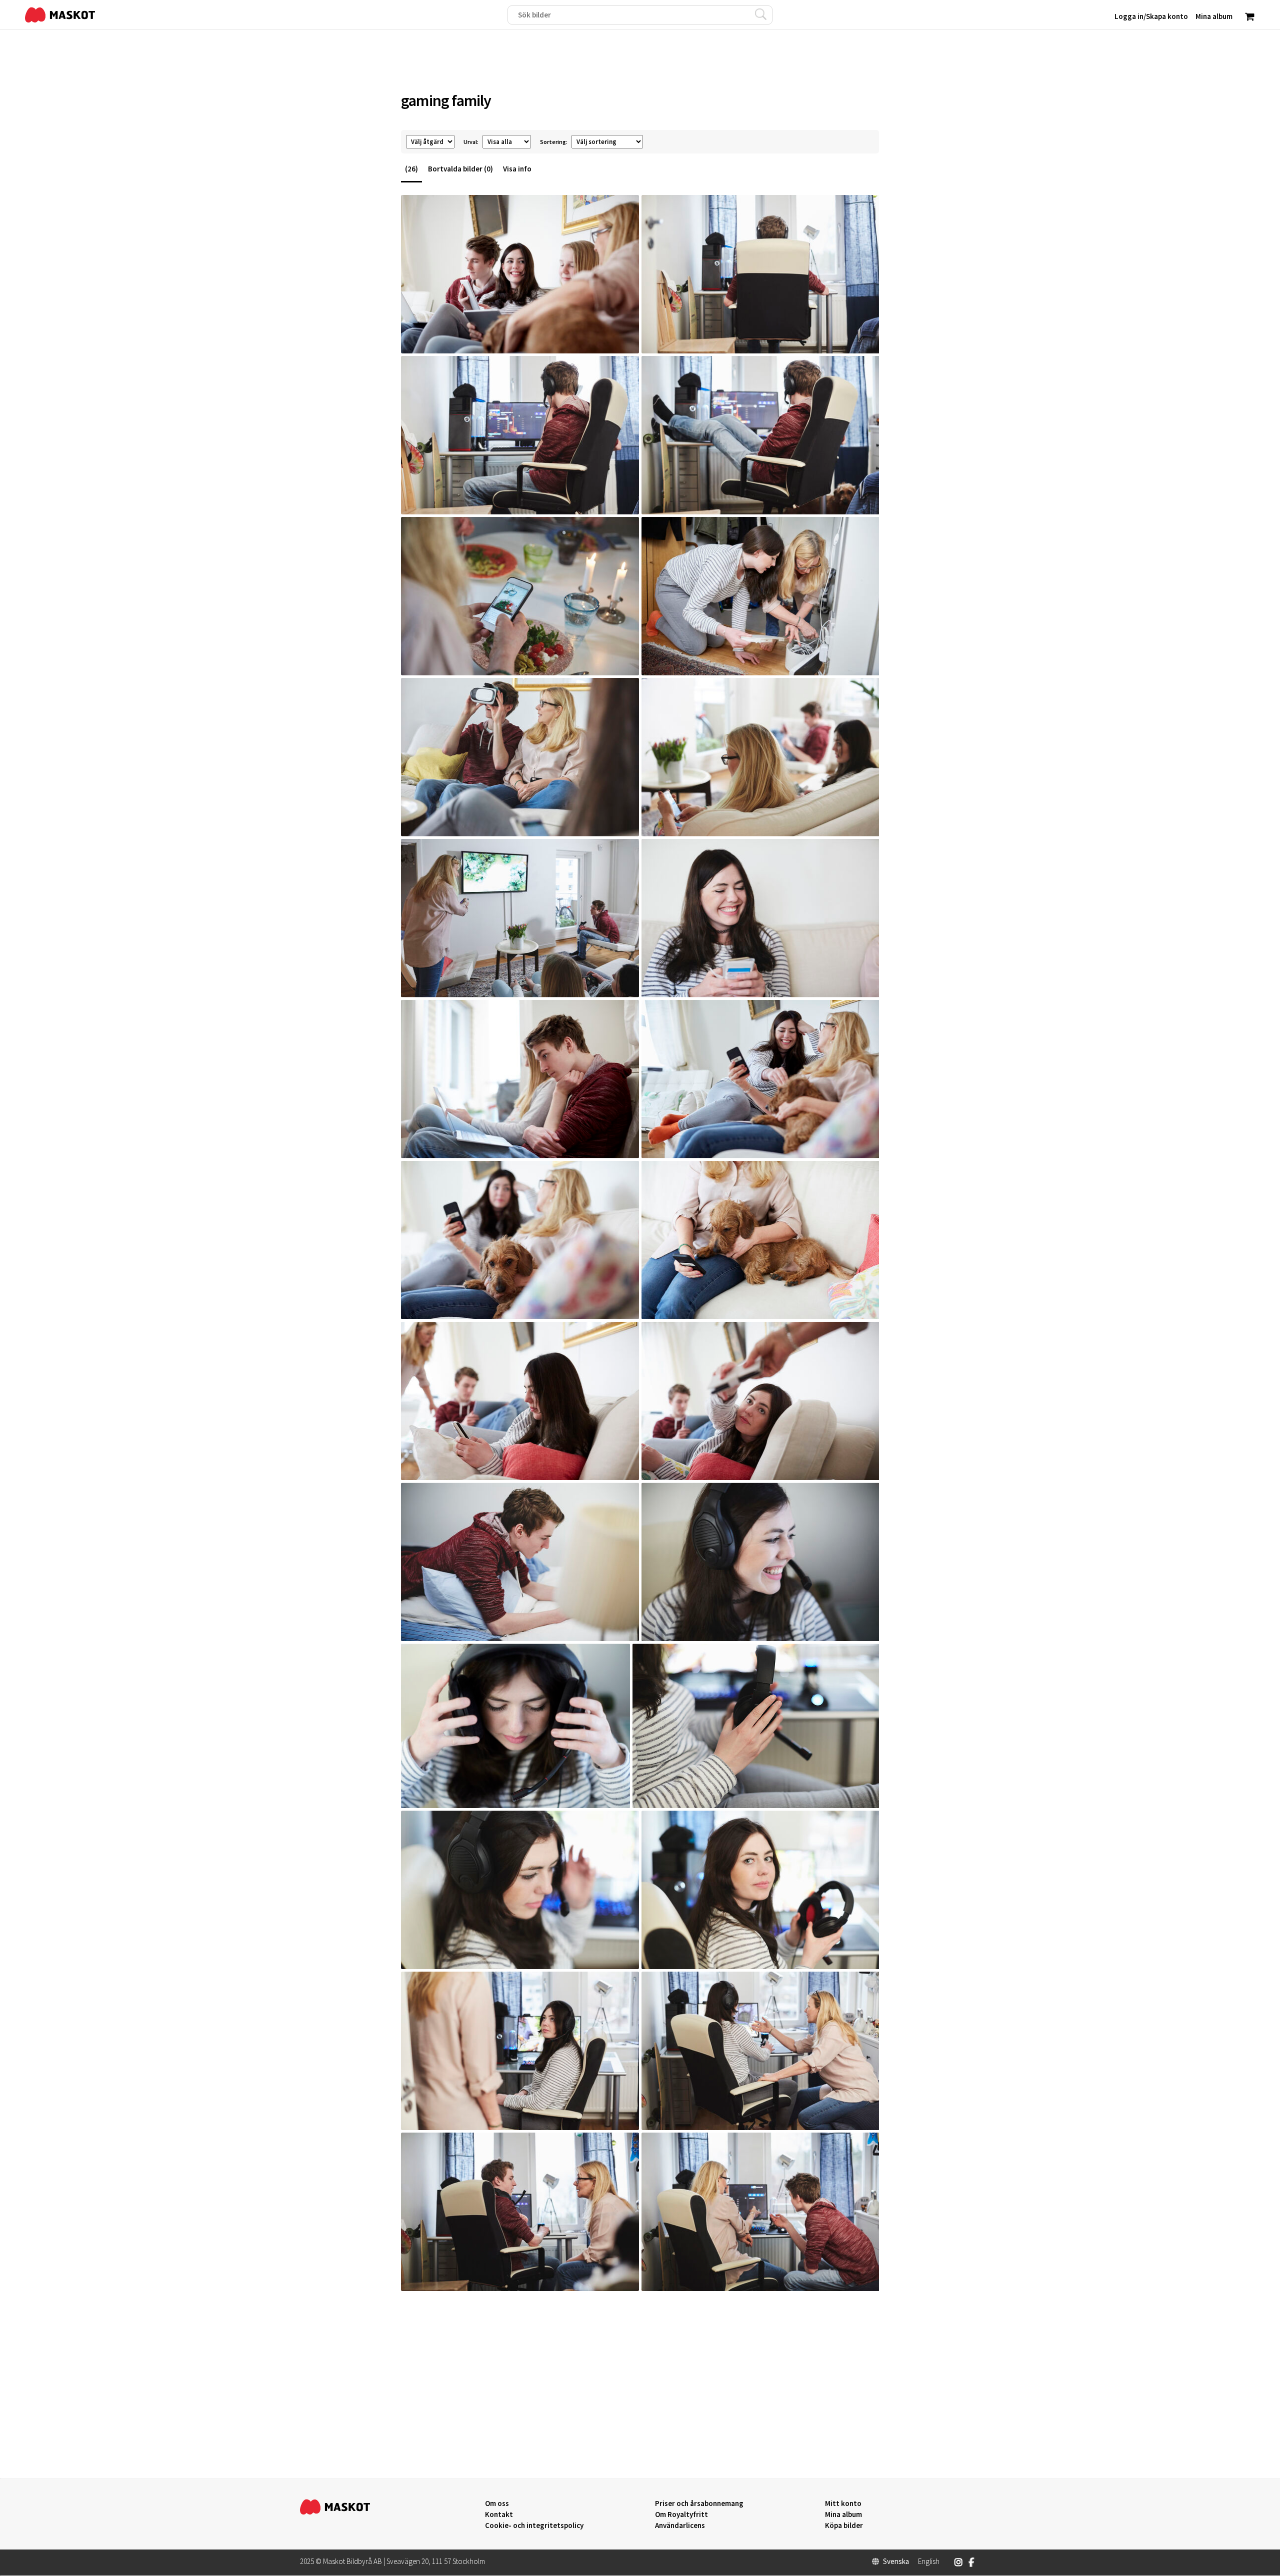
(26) (411, 169)
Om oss (497, 2504)
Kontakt (499, 2515)
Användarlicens (680, 2526)
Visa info (517, 169)
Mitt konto (843, 2504)
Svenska (896, 2562)
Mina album (843, 2515)
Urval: (471, 142)
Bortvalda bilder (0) (460, 169)
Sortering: (554, 142)
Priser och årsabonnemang (699, 2504)
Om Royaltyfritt (681, 2515)
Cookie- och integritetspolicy (534, 2525)
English (929, 2562)
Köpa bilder (844, 2526)
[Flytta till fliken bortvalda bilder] (626, 338)
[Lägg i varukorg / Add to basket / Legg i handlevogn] (418, 338)
